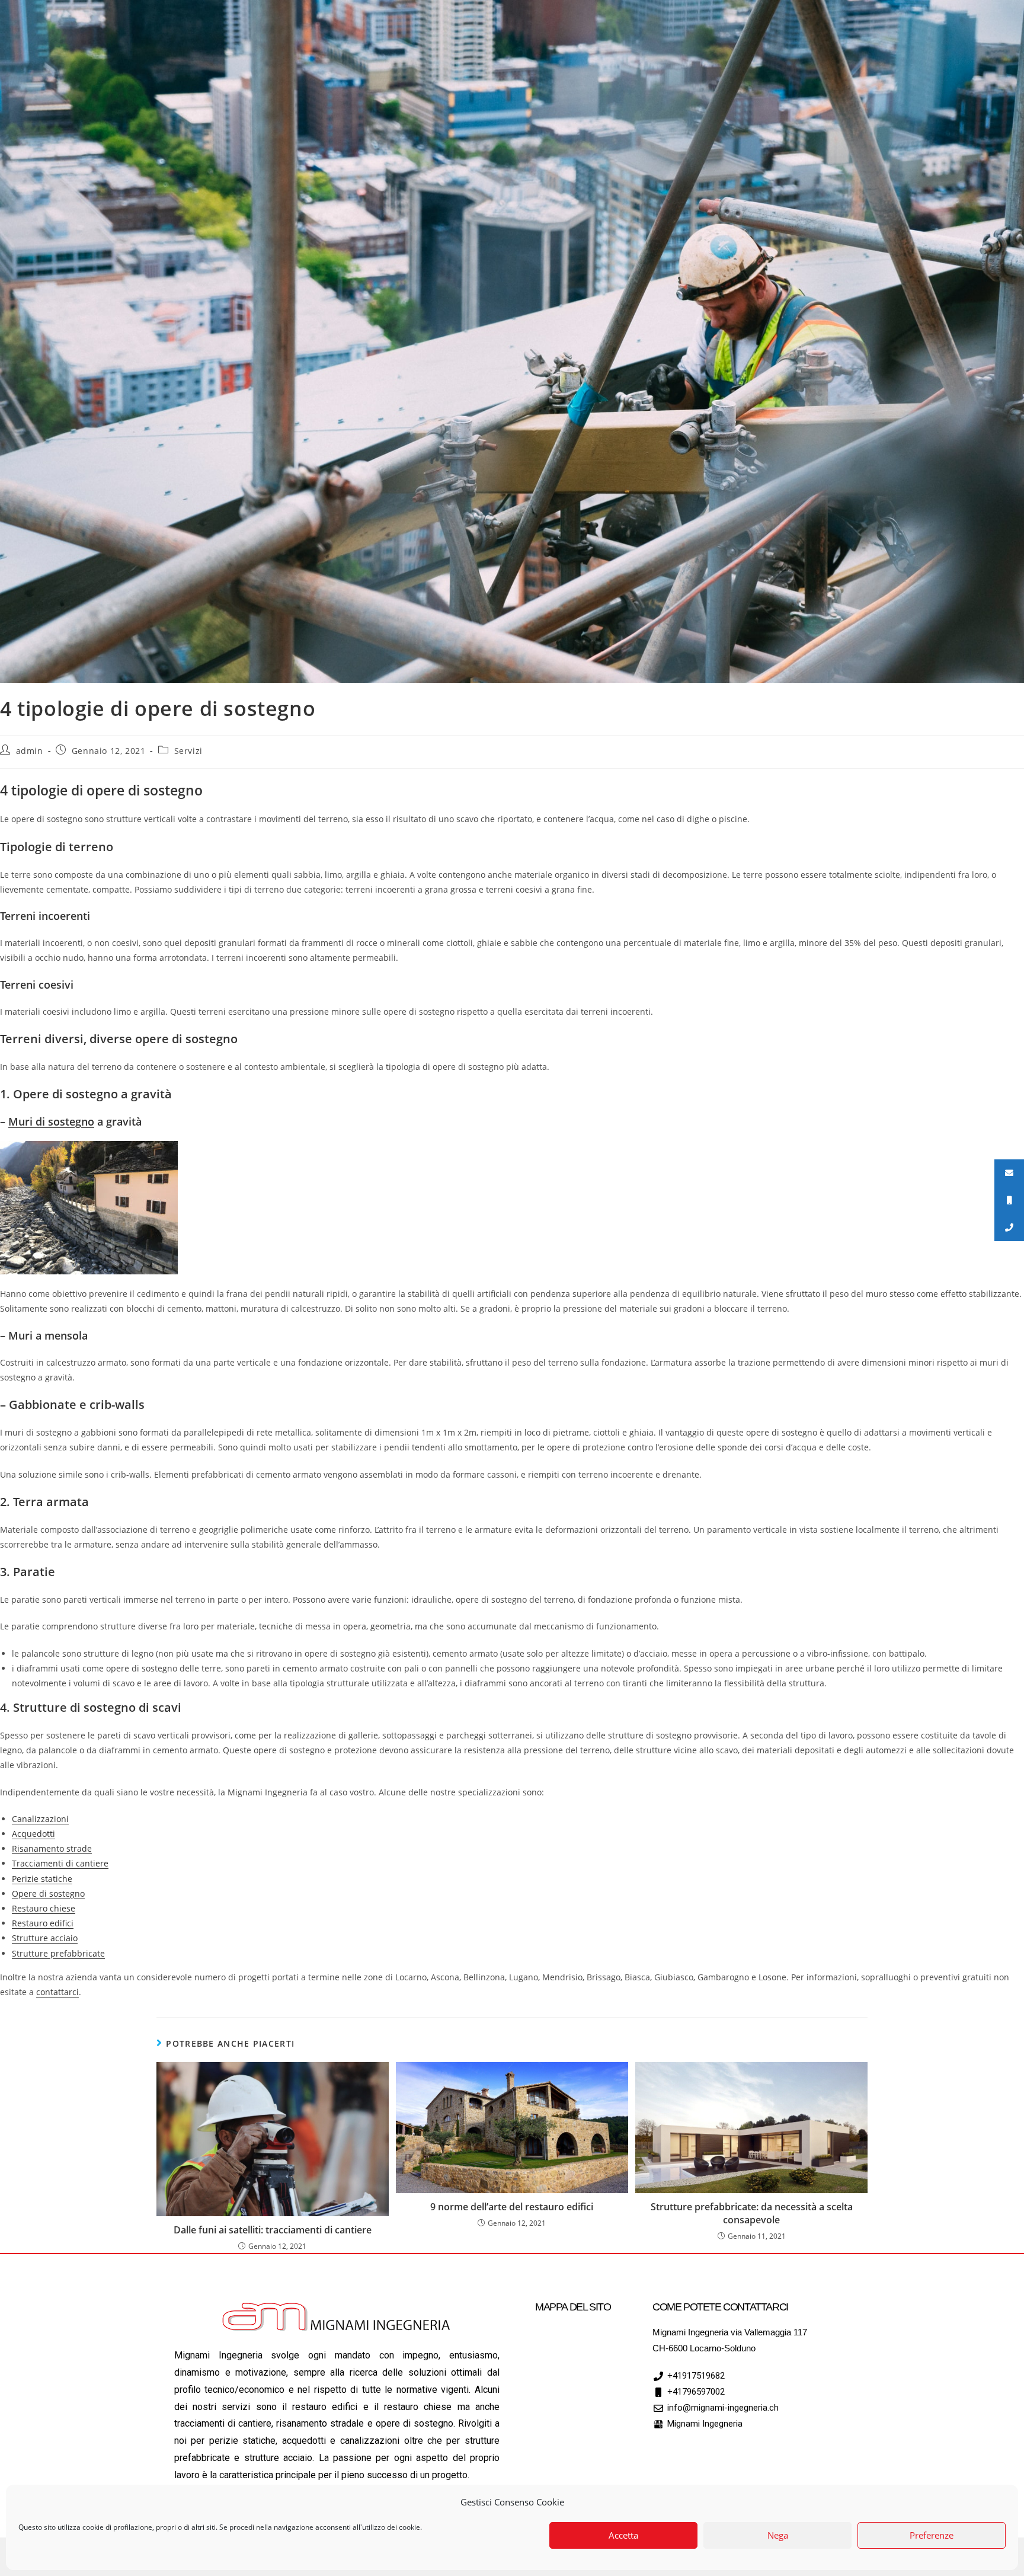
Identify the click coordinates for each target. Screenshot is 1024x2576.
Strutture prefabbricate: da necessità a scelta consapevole (752, 2213)
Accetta (623, 2536)
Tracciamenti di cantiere (60, 1863)
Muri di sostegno (51, 1121)
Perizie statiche (42, 1879)
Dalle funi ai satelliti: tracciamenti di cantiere (273, 2230)
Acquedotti (33, 1834)
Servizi (188, 751)
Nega (778, 2536)
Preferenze (932, 2536)
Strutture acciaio (45, 1938)
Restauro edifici (43, 1923)
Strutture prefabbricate (58, 1953)
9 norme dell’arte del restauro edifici (512, 2207)
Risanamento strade (52, 1848)
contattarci (57, 1992)
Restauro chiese (44, 1908)
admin (30, 751)
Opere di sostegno (48, 1893)
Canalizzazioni (40, 1819)
